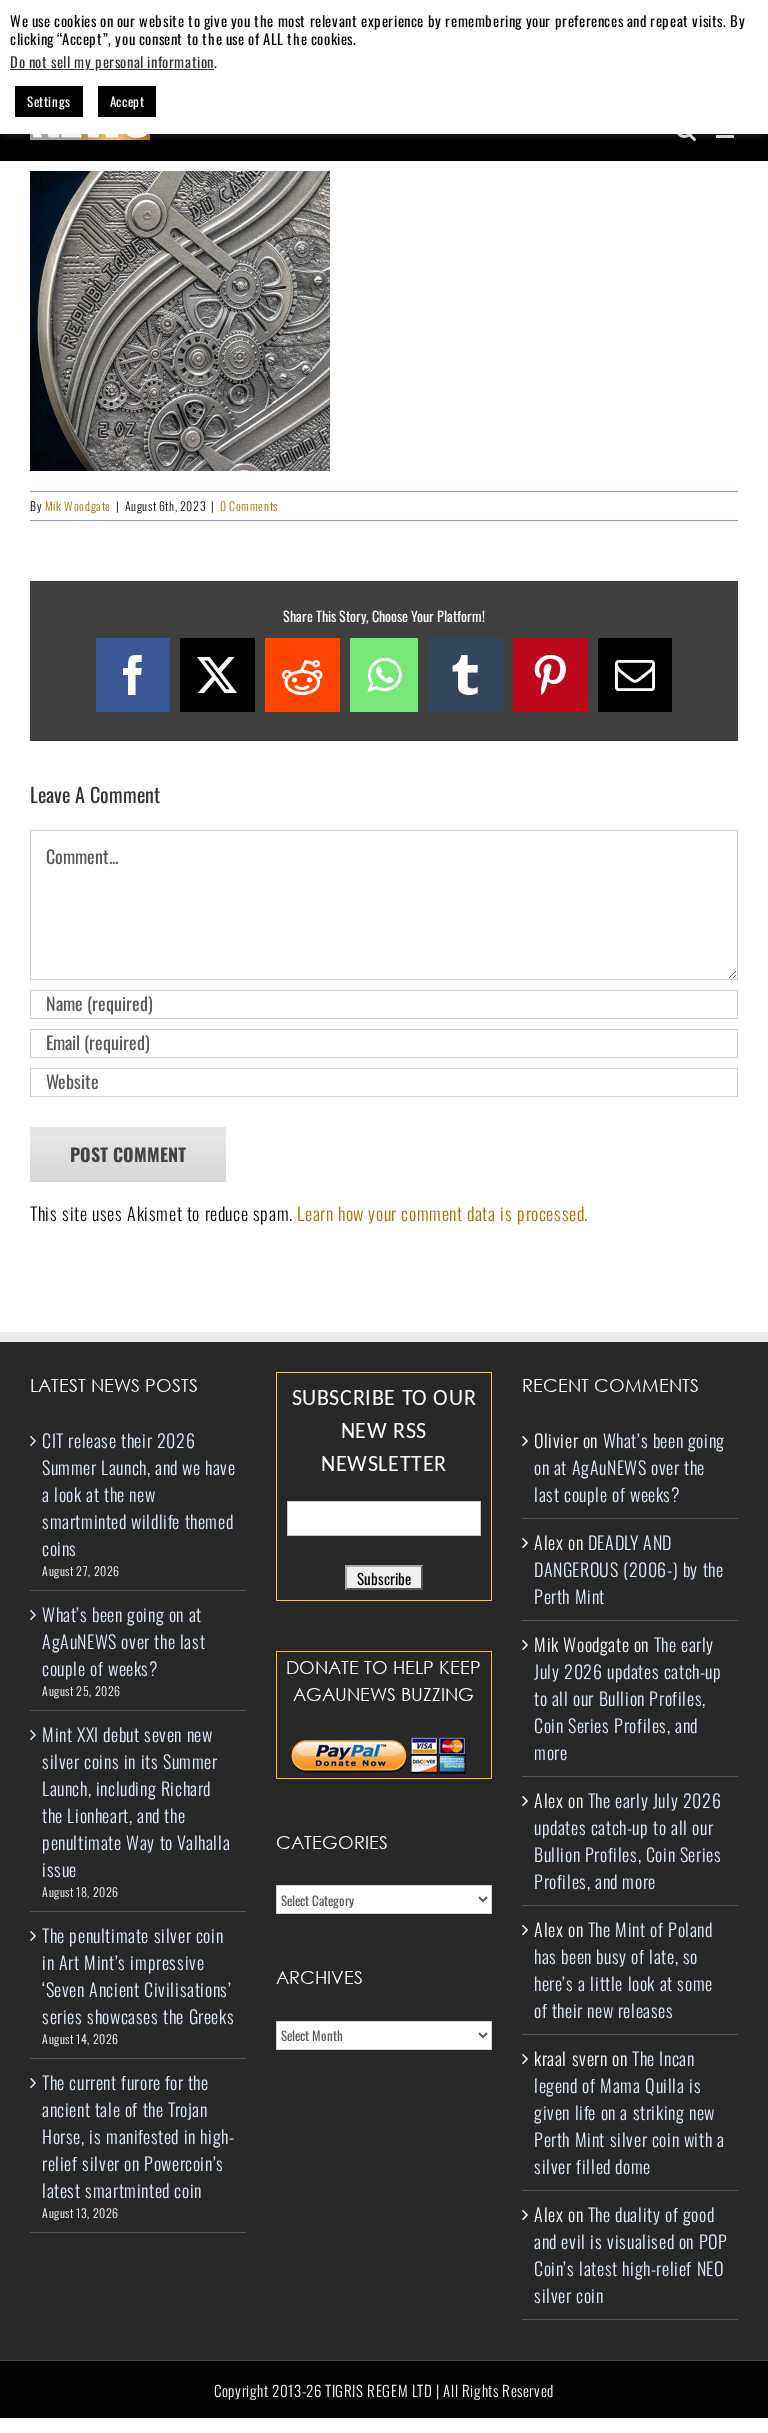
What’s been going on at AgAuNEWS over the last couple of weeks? (123, 1641)
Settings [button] (49, 101)
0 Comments (249, 505)
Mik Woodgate (78, 505)
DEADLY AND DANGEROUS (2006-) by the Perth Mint (628, 1569)
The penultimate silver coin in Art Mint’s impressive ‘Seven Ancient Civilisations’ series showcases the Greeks (138, 1975)
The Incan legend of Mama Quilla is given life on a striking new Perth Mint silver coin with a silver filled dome (629, 2112)
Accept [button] (127, 101)
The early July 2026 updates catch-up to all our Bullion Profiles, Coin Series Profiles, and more (628, 1698)
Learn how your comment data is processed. (442, 1213)
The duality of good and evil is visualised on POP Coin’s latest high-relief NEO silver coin (630, 2254)
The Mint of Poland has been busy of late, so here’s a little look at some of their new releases (623, 1969)
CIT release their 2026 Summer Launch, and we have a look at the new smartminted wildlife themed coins (139, 1494)
